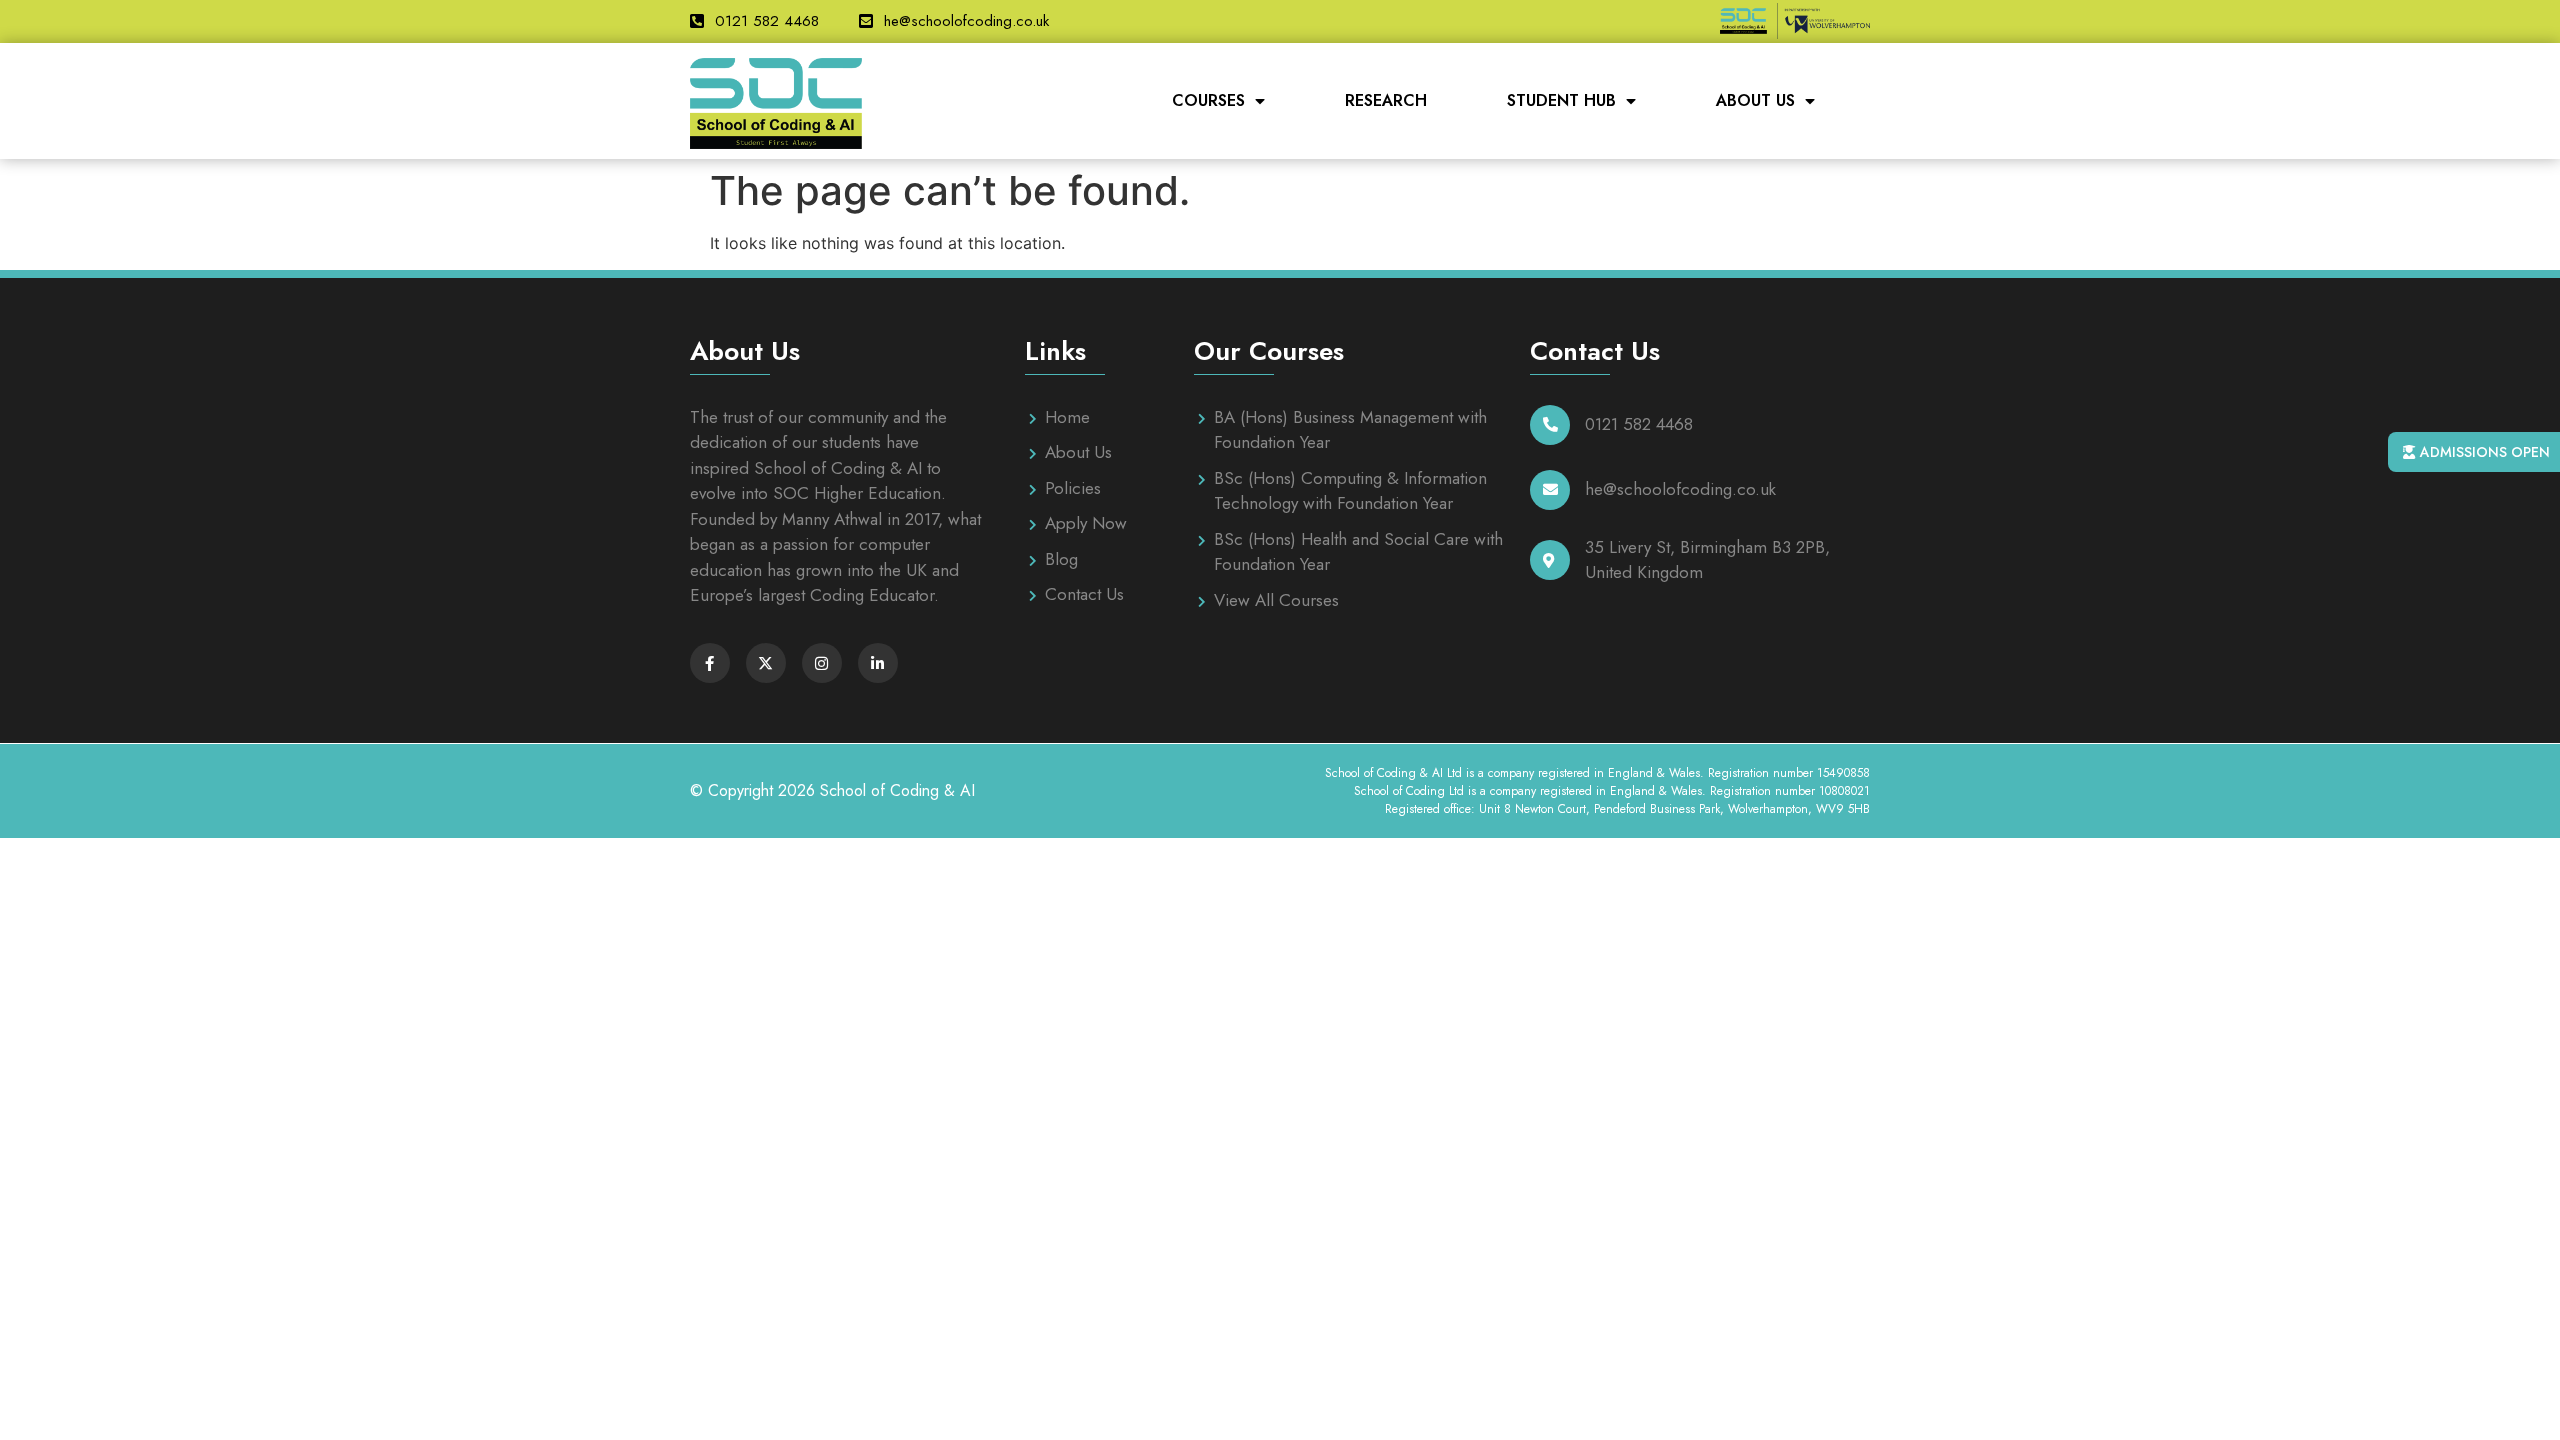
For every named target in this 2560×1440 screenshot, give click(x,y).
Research (1386, 100)
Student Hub (1561, 100)
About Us (1755, 100)
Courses (1208, 100)
